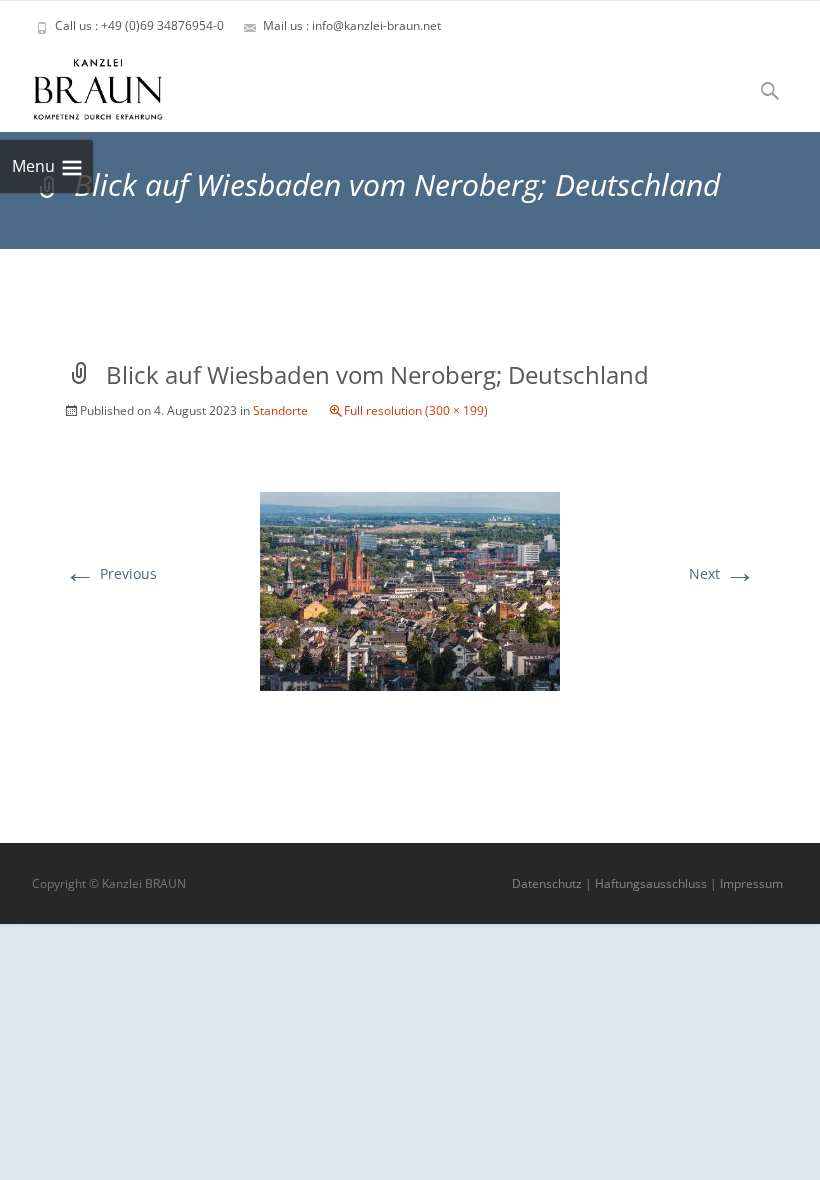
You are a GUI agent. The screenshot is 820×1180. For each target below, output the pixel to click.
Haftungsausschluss (651, 883)
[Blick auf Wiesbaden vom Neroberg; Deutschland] (410, 589)
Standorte (280, 410)
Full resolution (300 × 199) (416, 410)
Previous (110, 573)
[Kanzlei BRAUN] (82, 84)
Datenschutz (547, 883)
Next (722, 573)
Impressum (751, 883)
